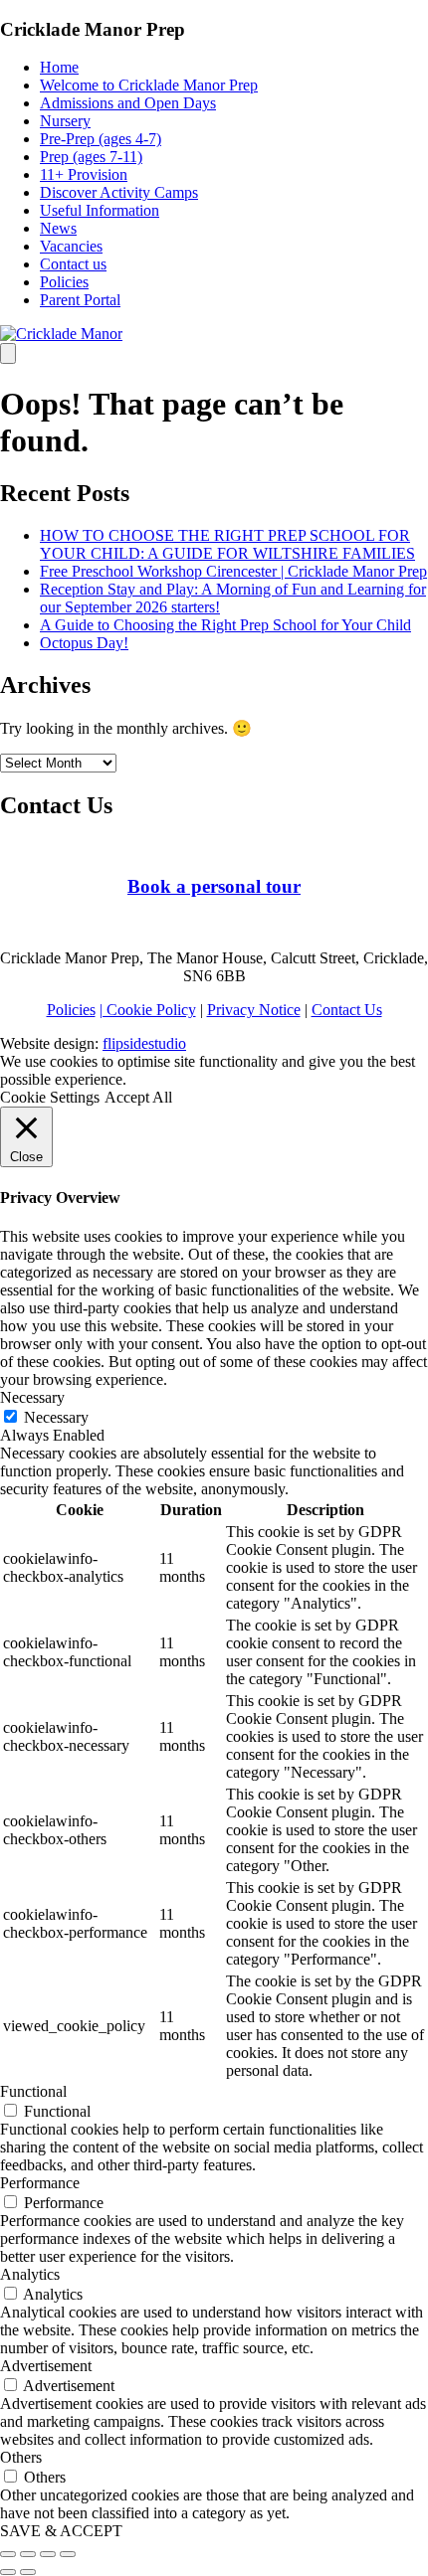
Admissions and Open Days (128, 103)
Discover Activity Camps (119, 192)
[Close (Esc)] (8, 2554)
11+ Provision (84, 174)
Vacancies (71, 246)
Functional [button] (33, 2091)
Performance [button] (40, 2183)
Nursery (65, 121)
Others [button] (21, 2457)
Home (59, 67)
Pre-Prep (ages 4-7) (101, 139)
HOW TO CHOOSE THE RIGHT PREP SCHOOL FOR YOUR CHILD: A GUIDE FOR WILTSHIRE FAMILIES (227, 544)
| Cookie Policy (148, 1010)
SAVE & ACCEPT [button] (61, 2531)
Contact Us (347, 1010)
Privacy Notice (254, 1010)
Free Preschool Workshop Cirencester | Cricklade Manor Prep (233, 571)
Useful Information (100, 210)
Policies (64, 282)
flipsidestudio (144, 1043)
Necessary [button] (32, 1397)
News (58, 228)
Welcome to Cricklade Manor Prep (149, 85)
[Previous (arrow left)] (8, 2572)
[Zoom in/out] (68, 2554)
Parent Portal (80, 300)
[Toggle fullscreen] (48, 2554)
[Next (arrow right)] (28, 2572)
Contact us (73, 264)
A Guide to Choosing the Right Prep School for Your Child (225, 625)
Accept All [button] (138, 1097)
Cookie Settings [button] (50, 1097)
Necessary (56, 1417)
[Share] (28, 2554)
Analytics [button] (30, 2274)
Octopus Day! (84, 643)
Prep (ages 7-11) (91, 157)
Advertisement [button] (46, 2366)
